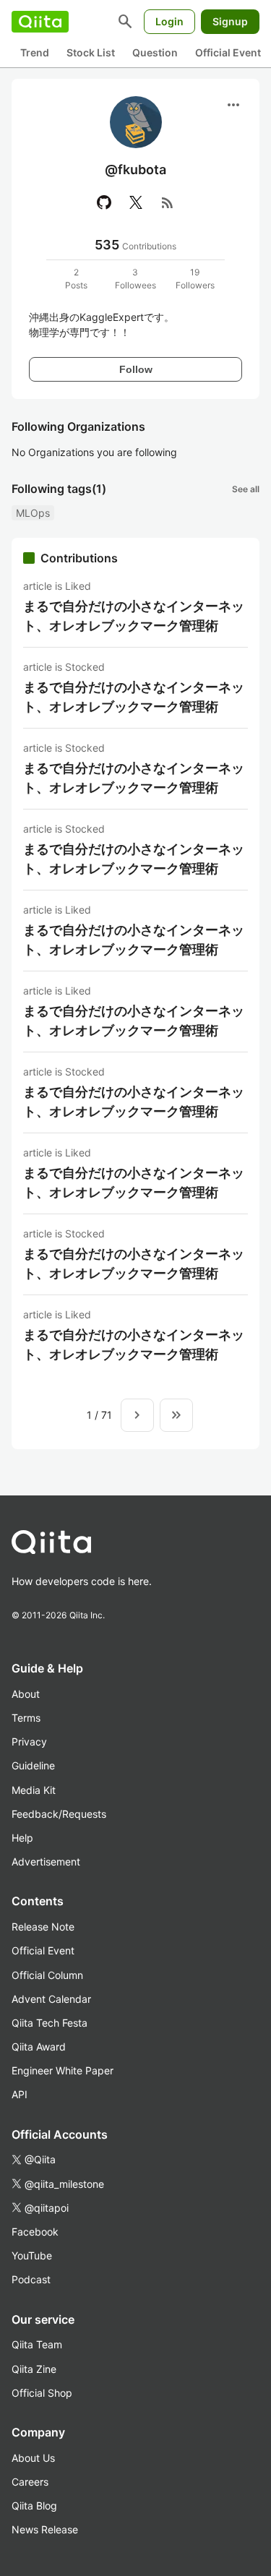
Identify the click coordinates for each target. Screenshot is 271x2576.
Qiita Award (39, 2047)
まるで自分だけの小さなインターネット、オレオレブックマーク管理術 (134, 616)
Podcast (31, 2279)
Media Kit (34, 1790)
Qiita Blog (34, 2506)
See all (246, 489)
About (26, 1694)
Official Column (47, 1975)
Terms (26, 1718)
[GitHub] (104, 202)
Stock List (91, 52)
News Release (45, 2529)
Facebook (35, 2232)
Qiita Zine (34, 2369)
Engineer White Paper (63, 2070)
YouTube (32, 2255)
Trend (35, 52)
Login (169, 21)
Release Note (43, 1927)
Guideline (33, 1765)
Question (155, 52)
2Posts (76, 279)
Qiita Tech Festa (50, 2023)
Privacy (29, 1742)
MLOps (33, 513)
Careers (30, 2482)
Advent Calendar (51, 1999)
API (20, 2094)
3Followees (135, 279)
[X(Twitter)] (136, 202)
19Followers (195, 279)
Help (22, 1838)
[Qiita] (40, 22)
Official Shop (42, 2393)
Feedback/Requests (59, 1814)
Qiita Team (37, 2344)
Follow (136, 369)
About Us (33, 2458)
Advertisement (46, 1862)
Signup (230, 21)
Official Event (228, 52)
